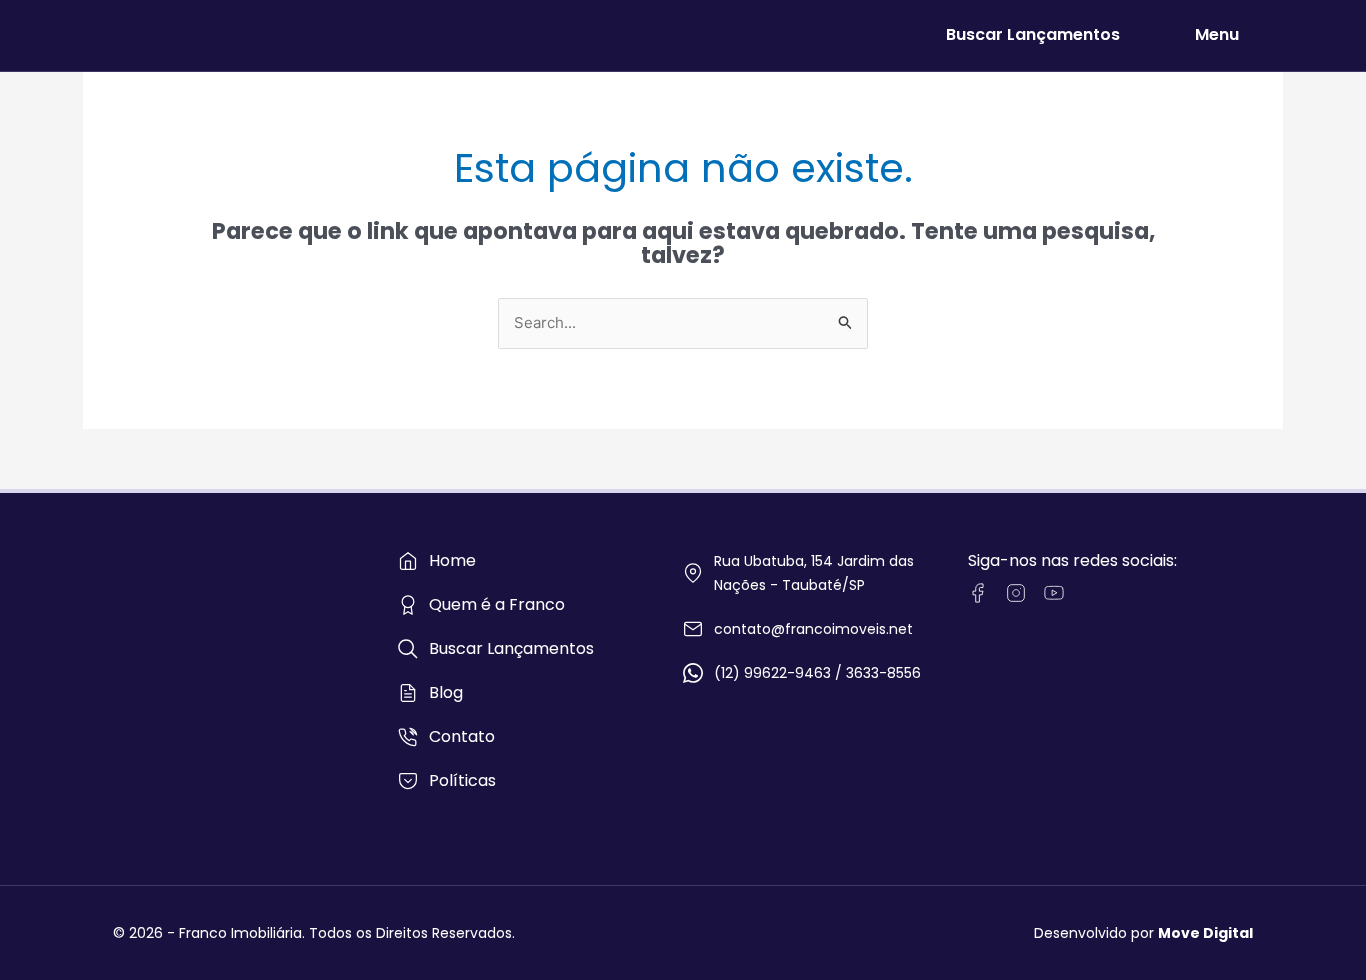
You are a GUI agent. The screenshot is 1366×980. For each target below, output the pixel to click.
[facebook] (978, 593)
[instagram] (1016, 593)
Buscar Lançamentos (1033, 34)
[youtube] (1054, 593)
